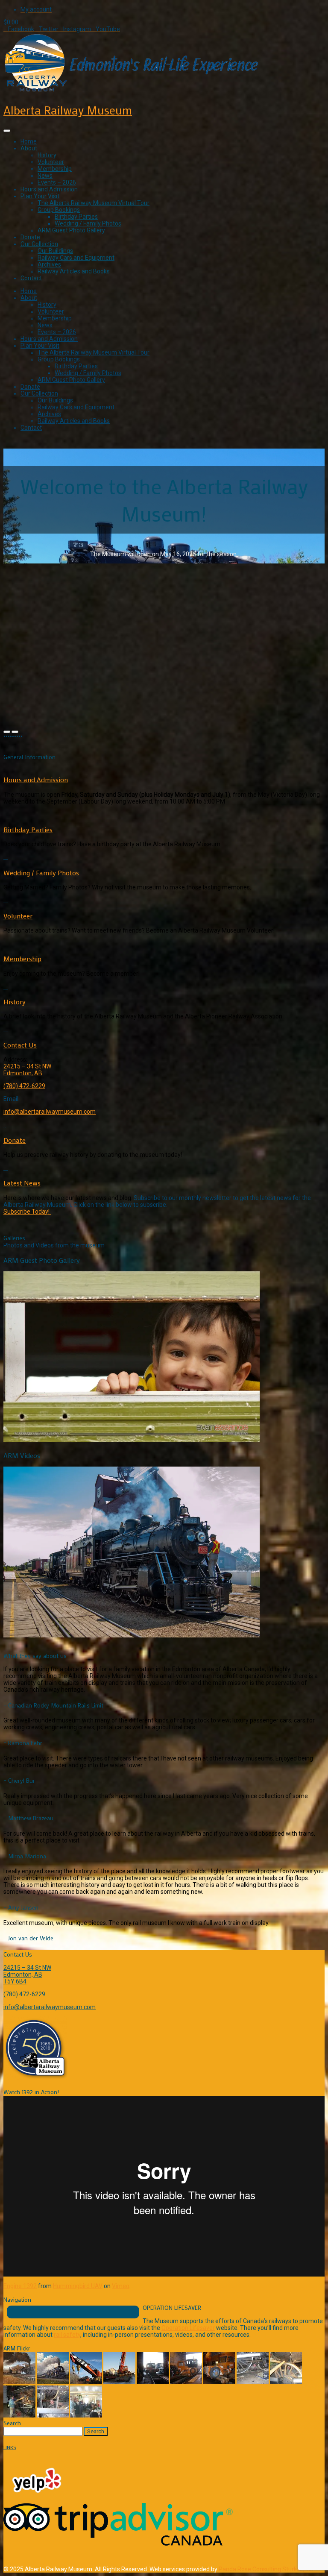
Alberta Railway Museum (68, 110)
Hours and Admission (49, 189)
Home (29, 141)
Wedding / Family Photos (88, 223)
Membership (55, 169)
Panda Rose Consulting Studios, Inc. (266, 2569)
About (29, 148)
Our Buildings (55, 251)
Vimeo (121, 2286)
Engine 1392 (20, 2286)
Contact (31, 278)
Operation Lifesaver (188, 2328)
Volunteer (51, 162)
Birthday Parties (76, 217)
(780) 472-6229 (24, 1086)
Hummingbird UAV (78, 2286)
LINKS (10, 2447)
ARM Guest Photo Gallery (71, 230)
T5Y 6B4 (15, 1981)
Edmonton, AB (23, 1073)
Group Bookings (59, 210)
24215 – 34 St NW (27, 1066)
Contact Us (20, 1045)
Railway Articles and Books (74, 271)
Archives (49, 264)
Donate (30, 237)
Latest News (22, 1183)
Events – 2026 (57, 182)
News (45, 176)
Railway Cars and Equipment (76, 258)
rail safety (67, 2335)
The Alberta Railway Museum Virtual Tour (94, 203)
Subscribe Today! (27, 1212)
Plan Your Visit (40, 196)
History (47, 155)
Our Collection (39, 244)
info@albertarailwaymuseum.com (50, 1112)
